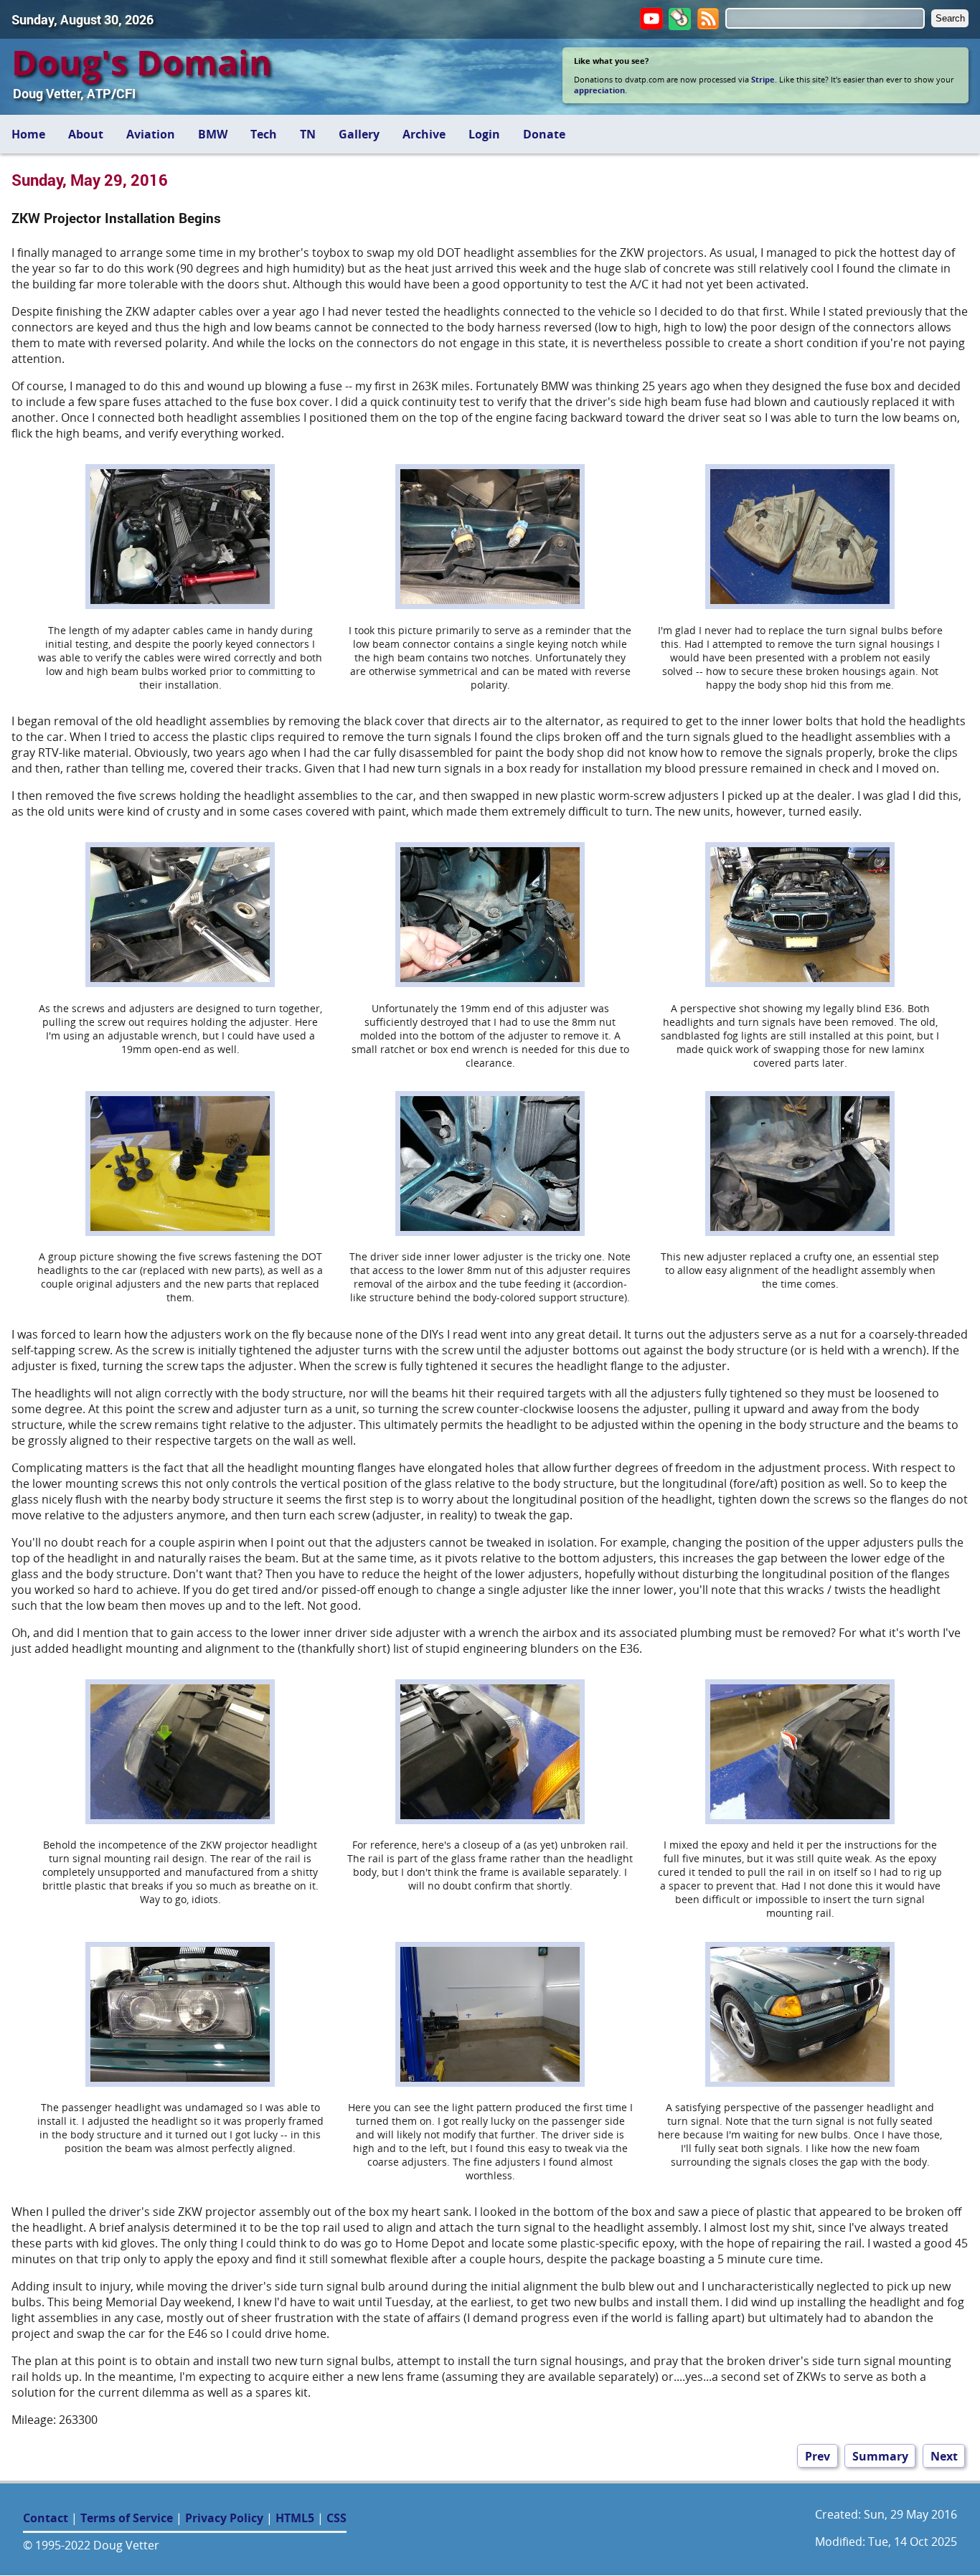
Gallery (359, 134)
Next (944, 2455)
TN (308, 134)
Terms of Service (127, 2518)
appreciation (599, 90)
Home (28, 134)
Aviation (151, 134)
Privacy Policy (224, 2518)
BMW (213, 134)
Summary (880, 2455)
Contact (46, 2518)
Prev (818, 2455)
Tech (264, 134)
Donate (544, 134)
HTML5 (295, 2518)
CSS (336, 2518)
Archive (424, 134)
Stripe (763, 79)
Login (484, 134)
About (86, 134)
